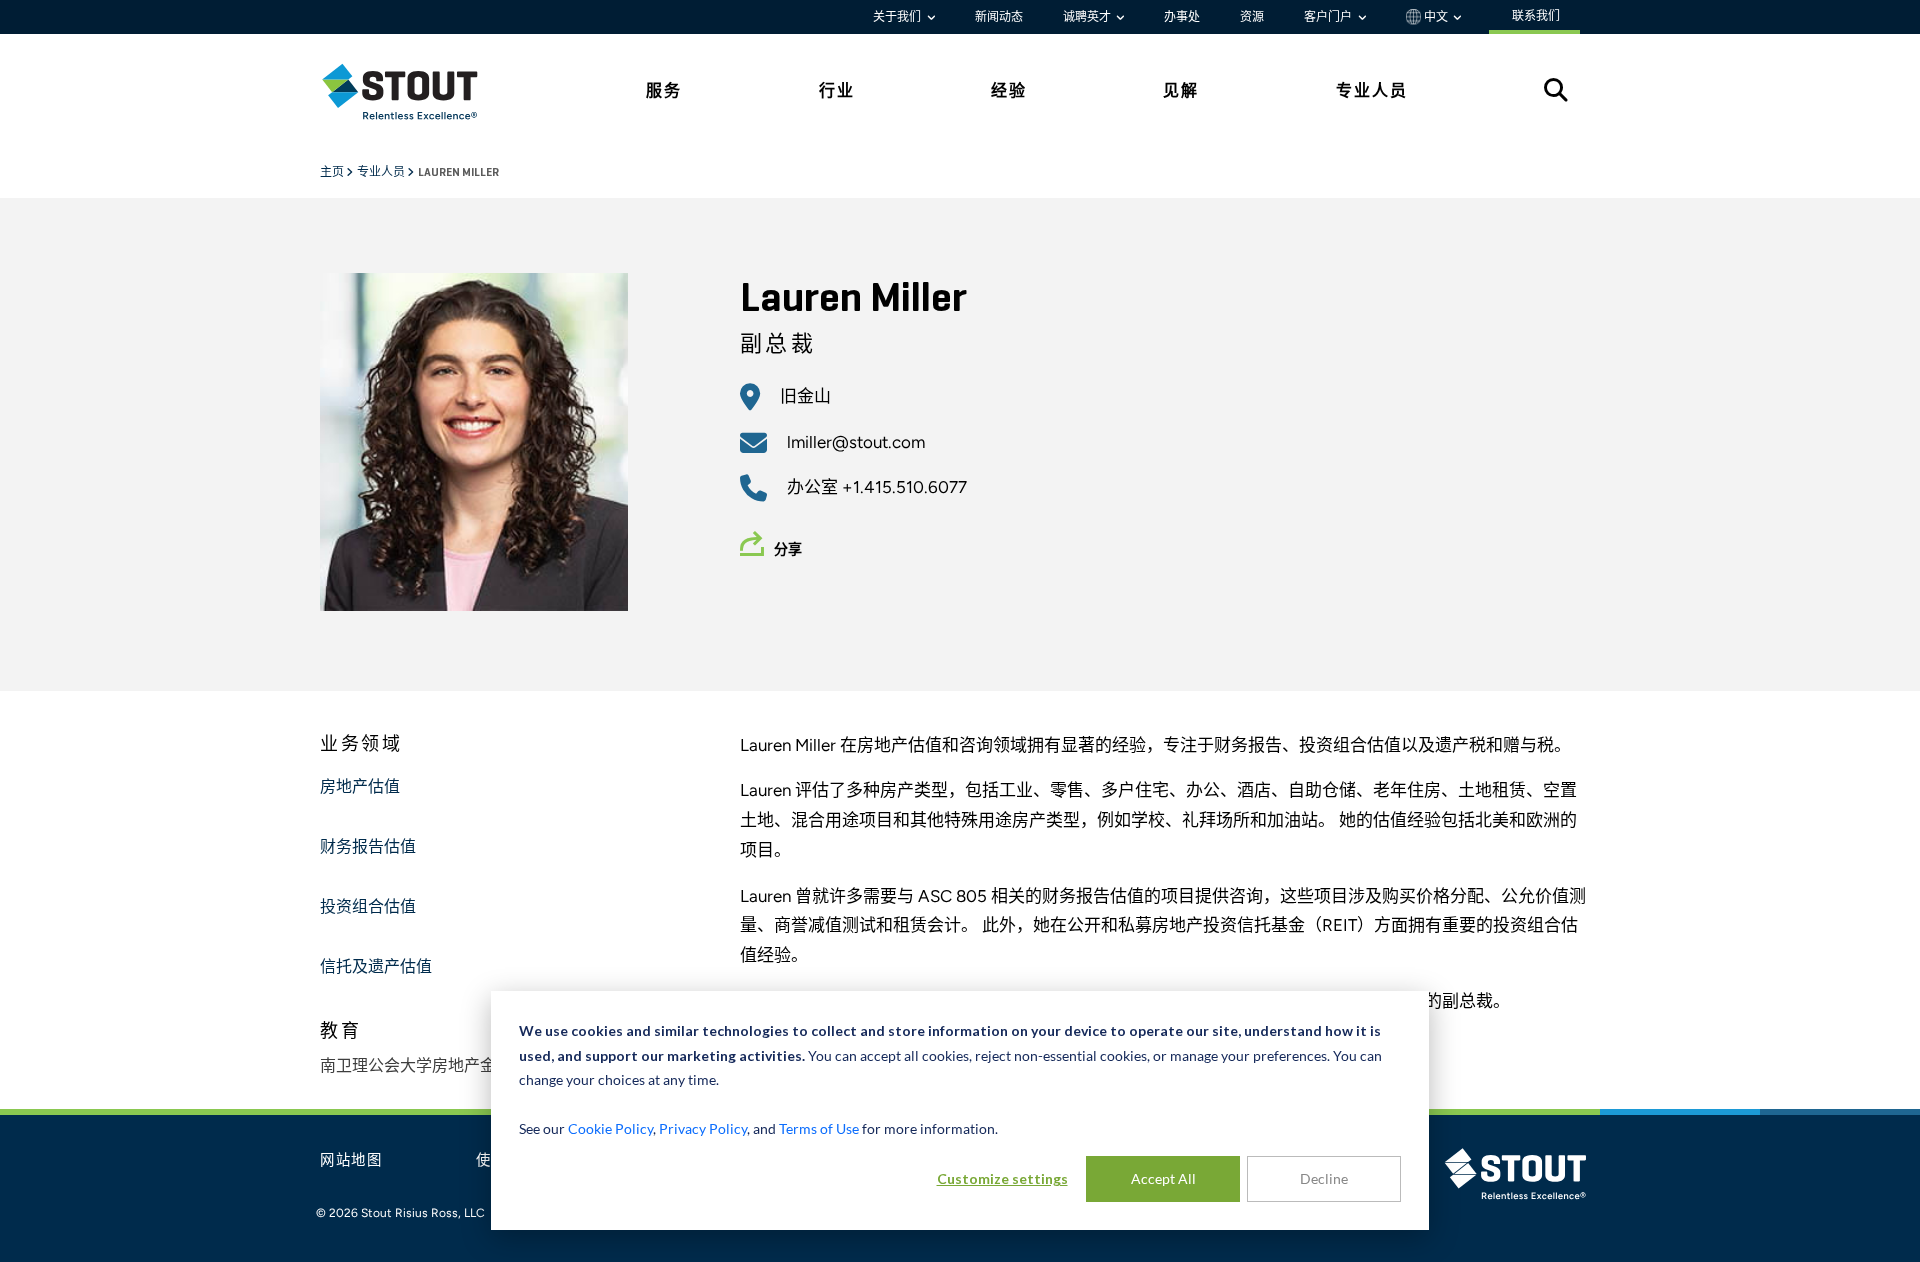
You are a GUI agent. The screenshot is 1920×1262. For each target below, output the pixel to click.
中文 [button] (1436, 17)
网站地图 (351, 1161)
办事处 (1182, 17)
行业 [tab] (837, 90)
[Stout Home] (415, 91)
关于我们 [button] (898, 17)
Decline (1324, 1178)
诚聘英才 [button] (1088, 17)
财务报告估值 (368, 848)
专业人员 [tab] (1372, 90)
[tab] (415, 91)
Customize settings (1002, 1178)
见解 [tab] (1181, 90)
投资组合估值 (368, 908)
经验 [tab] (1009, 90)
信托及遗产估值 (376, 968)
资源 (1252, 17)
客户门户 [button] (1329, 17)
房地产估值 (360, 788)
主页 (333, 173)
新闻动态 (999, 17)
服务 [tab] (664, 90)
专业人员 (382, 173)
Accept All (1163, 1178)
